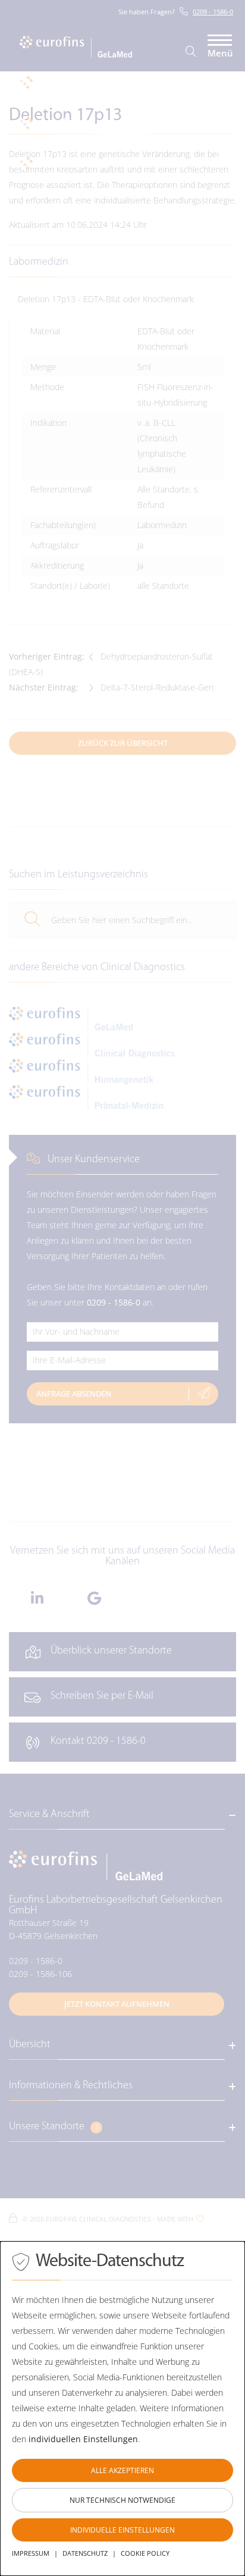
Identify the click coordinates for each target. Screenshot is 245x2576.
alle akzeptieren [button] (122, 2470)
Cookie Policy (145, 2553)
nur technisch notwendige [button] (122, 2500)
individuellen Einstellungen (83, 2439)
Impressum (31, 2553)
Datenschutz (85, 2553)
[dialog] (122, 2409)
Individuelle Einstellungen (122, 2530)
